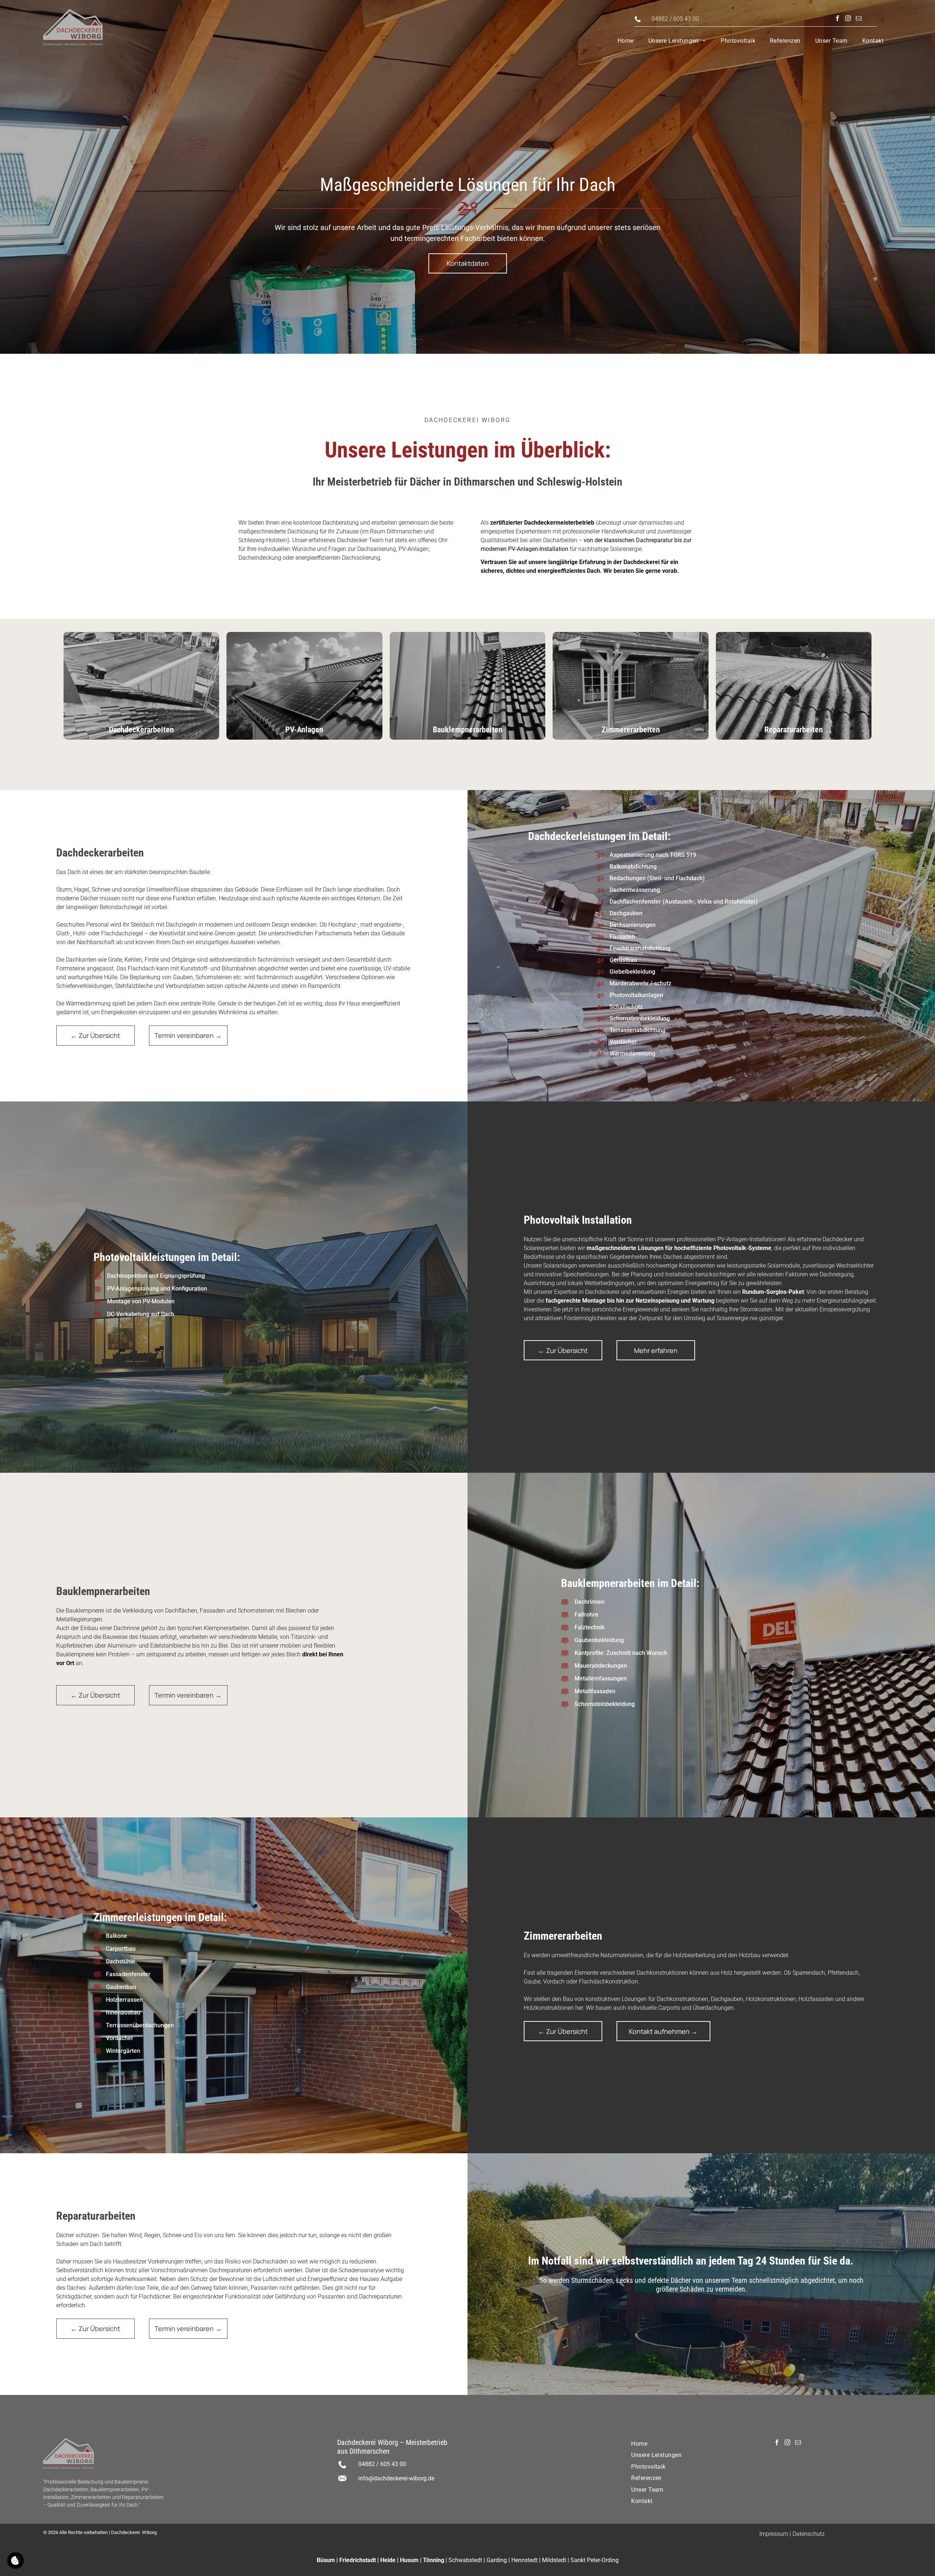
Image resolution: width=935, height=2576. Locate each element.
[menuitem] (626, 41)
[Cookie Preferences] (16, 2560)
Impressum (774, 2534)
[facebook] (837, 19)
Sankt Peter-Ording (595, 2560)
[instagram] (848, 19)
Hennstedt (524, 2560)
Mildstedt (554, 2560)
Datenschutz (809, 2534)
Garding (497, 2560)
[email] (859, 19)
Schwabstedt (465, 2560)
